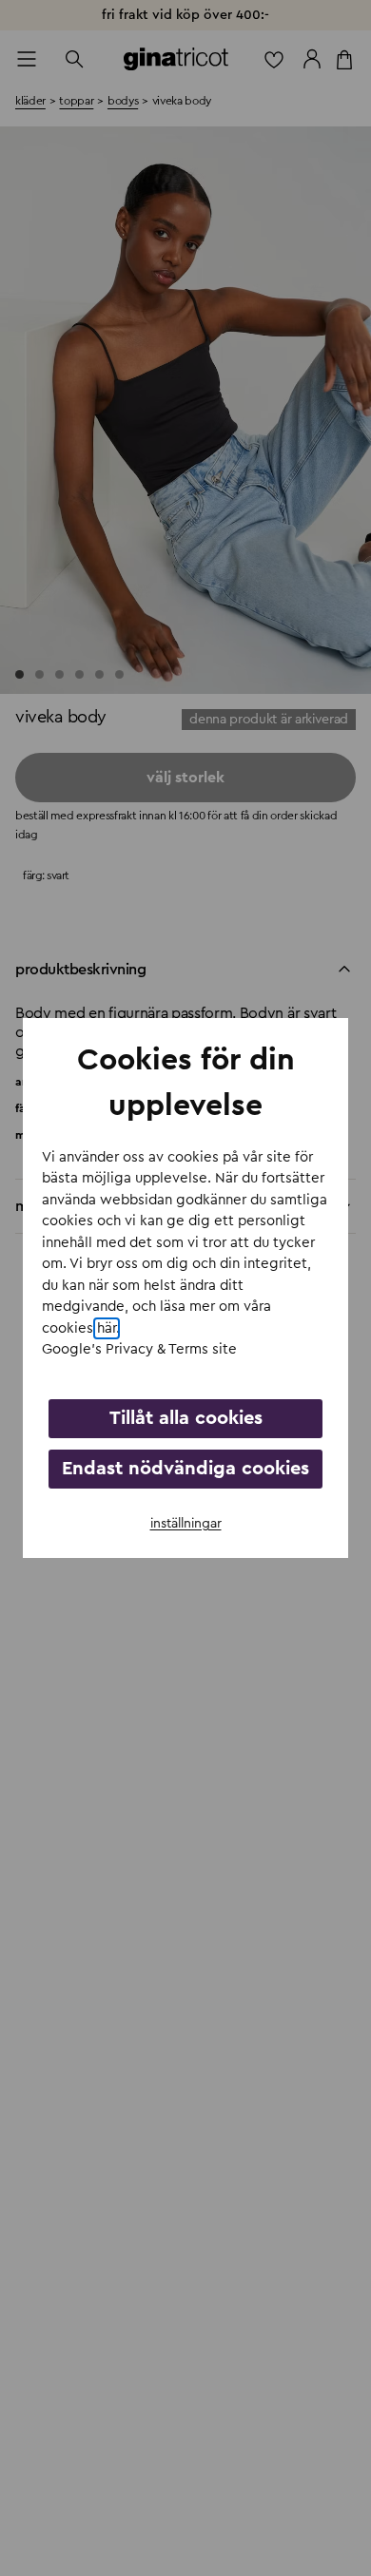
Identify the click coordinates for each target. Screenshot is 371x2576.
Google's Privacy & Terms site (139, 1349)
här (107, 1328)
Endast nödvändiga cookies (185, 1469)
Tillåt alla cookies (186, 1418)
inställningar (186, 1524)
